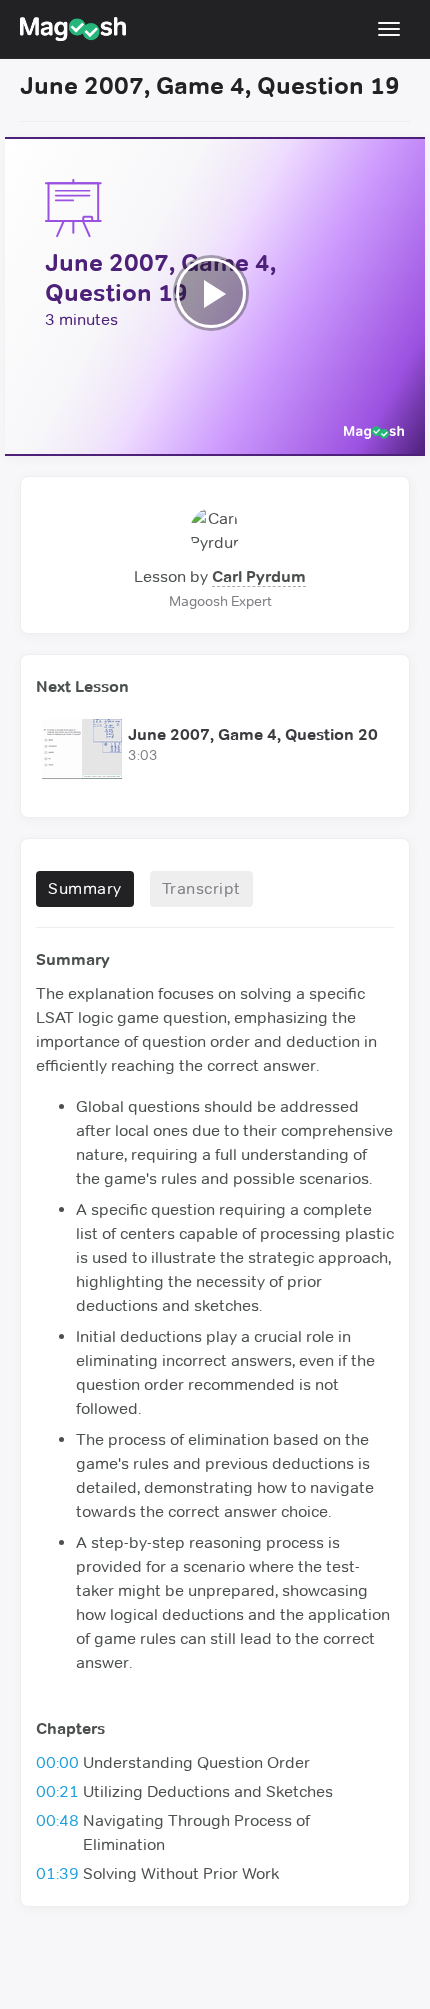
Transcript (201, 888)
